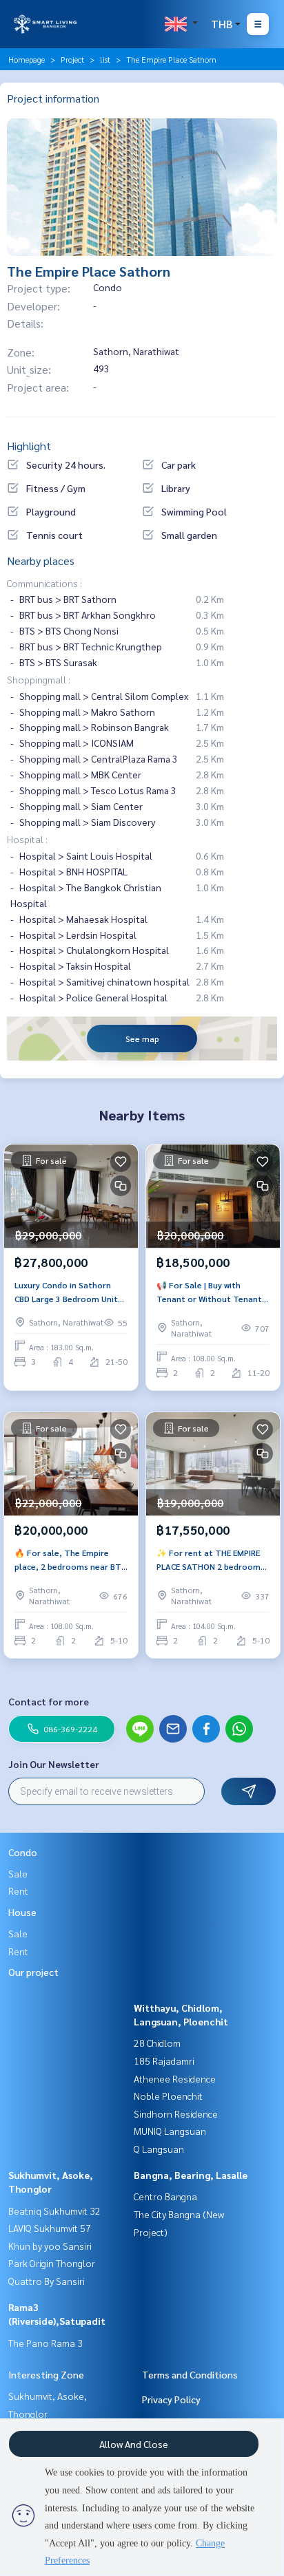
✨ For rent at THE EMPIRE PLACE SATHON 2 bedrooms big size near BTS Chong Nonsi (211, 1560)
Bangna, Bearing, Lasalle (191, 2175)
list (105, 59)
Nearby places (41, 561)
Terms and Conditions (190, 2374)
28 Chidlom (157, 2043)
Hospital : (27, 839)
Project (72, 59)
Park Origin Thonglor (52, 2263)
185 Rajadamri (164, 2061)
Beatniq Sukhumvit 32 (54, 2211)
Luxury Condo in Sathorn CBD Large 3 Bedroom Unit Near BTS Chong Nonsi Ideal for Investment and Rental (69, 1292)
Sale (18, 1873)
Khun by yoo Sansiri (50, 2246)
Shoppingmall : (39, 679)
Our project (33, 1972)
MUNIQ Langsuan (170, 2131)
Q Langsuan (159, 2149)
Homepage (27, 59)
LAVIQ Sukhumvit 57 (50, 2228)
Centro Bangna (165, 2196)
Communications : (44, 583)
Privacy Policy (171, 2399)
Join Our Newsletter (54, 1764)
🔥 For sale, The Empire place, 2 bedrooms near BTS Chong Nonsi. (70, 1560)
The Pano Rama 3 (45, 2343)
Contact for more (49, 1701)
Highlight (29, 446)
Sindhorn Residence (176, 2114)
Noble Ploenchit (168, 2096)
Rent (18, 1891)
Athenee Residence (175, 2078)
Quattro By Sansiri (47, 2281)
